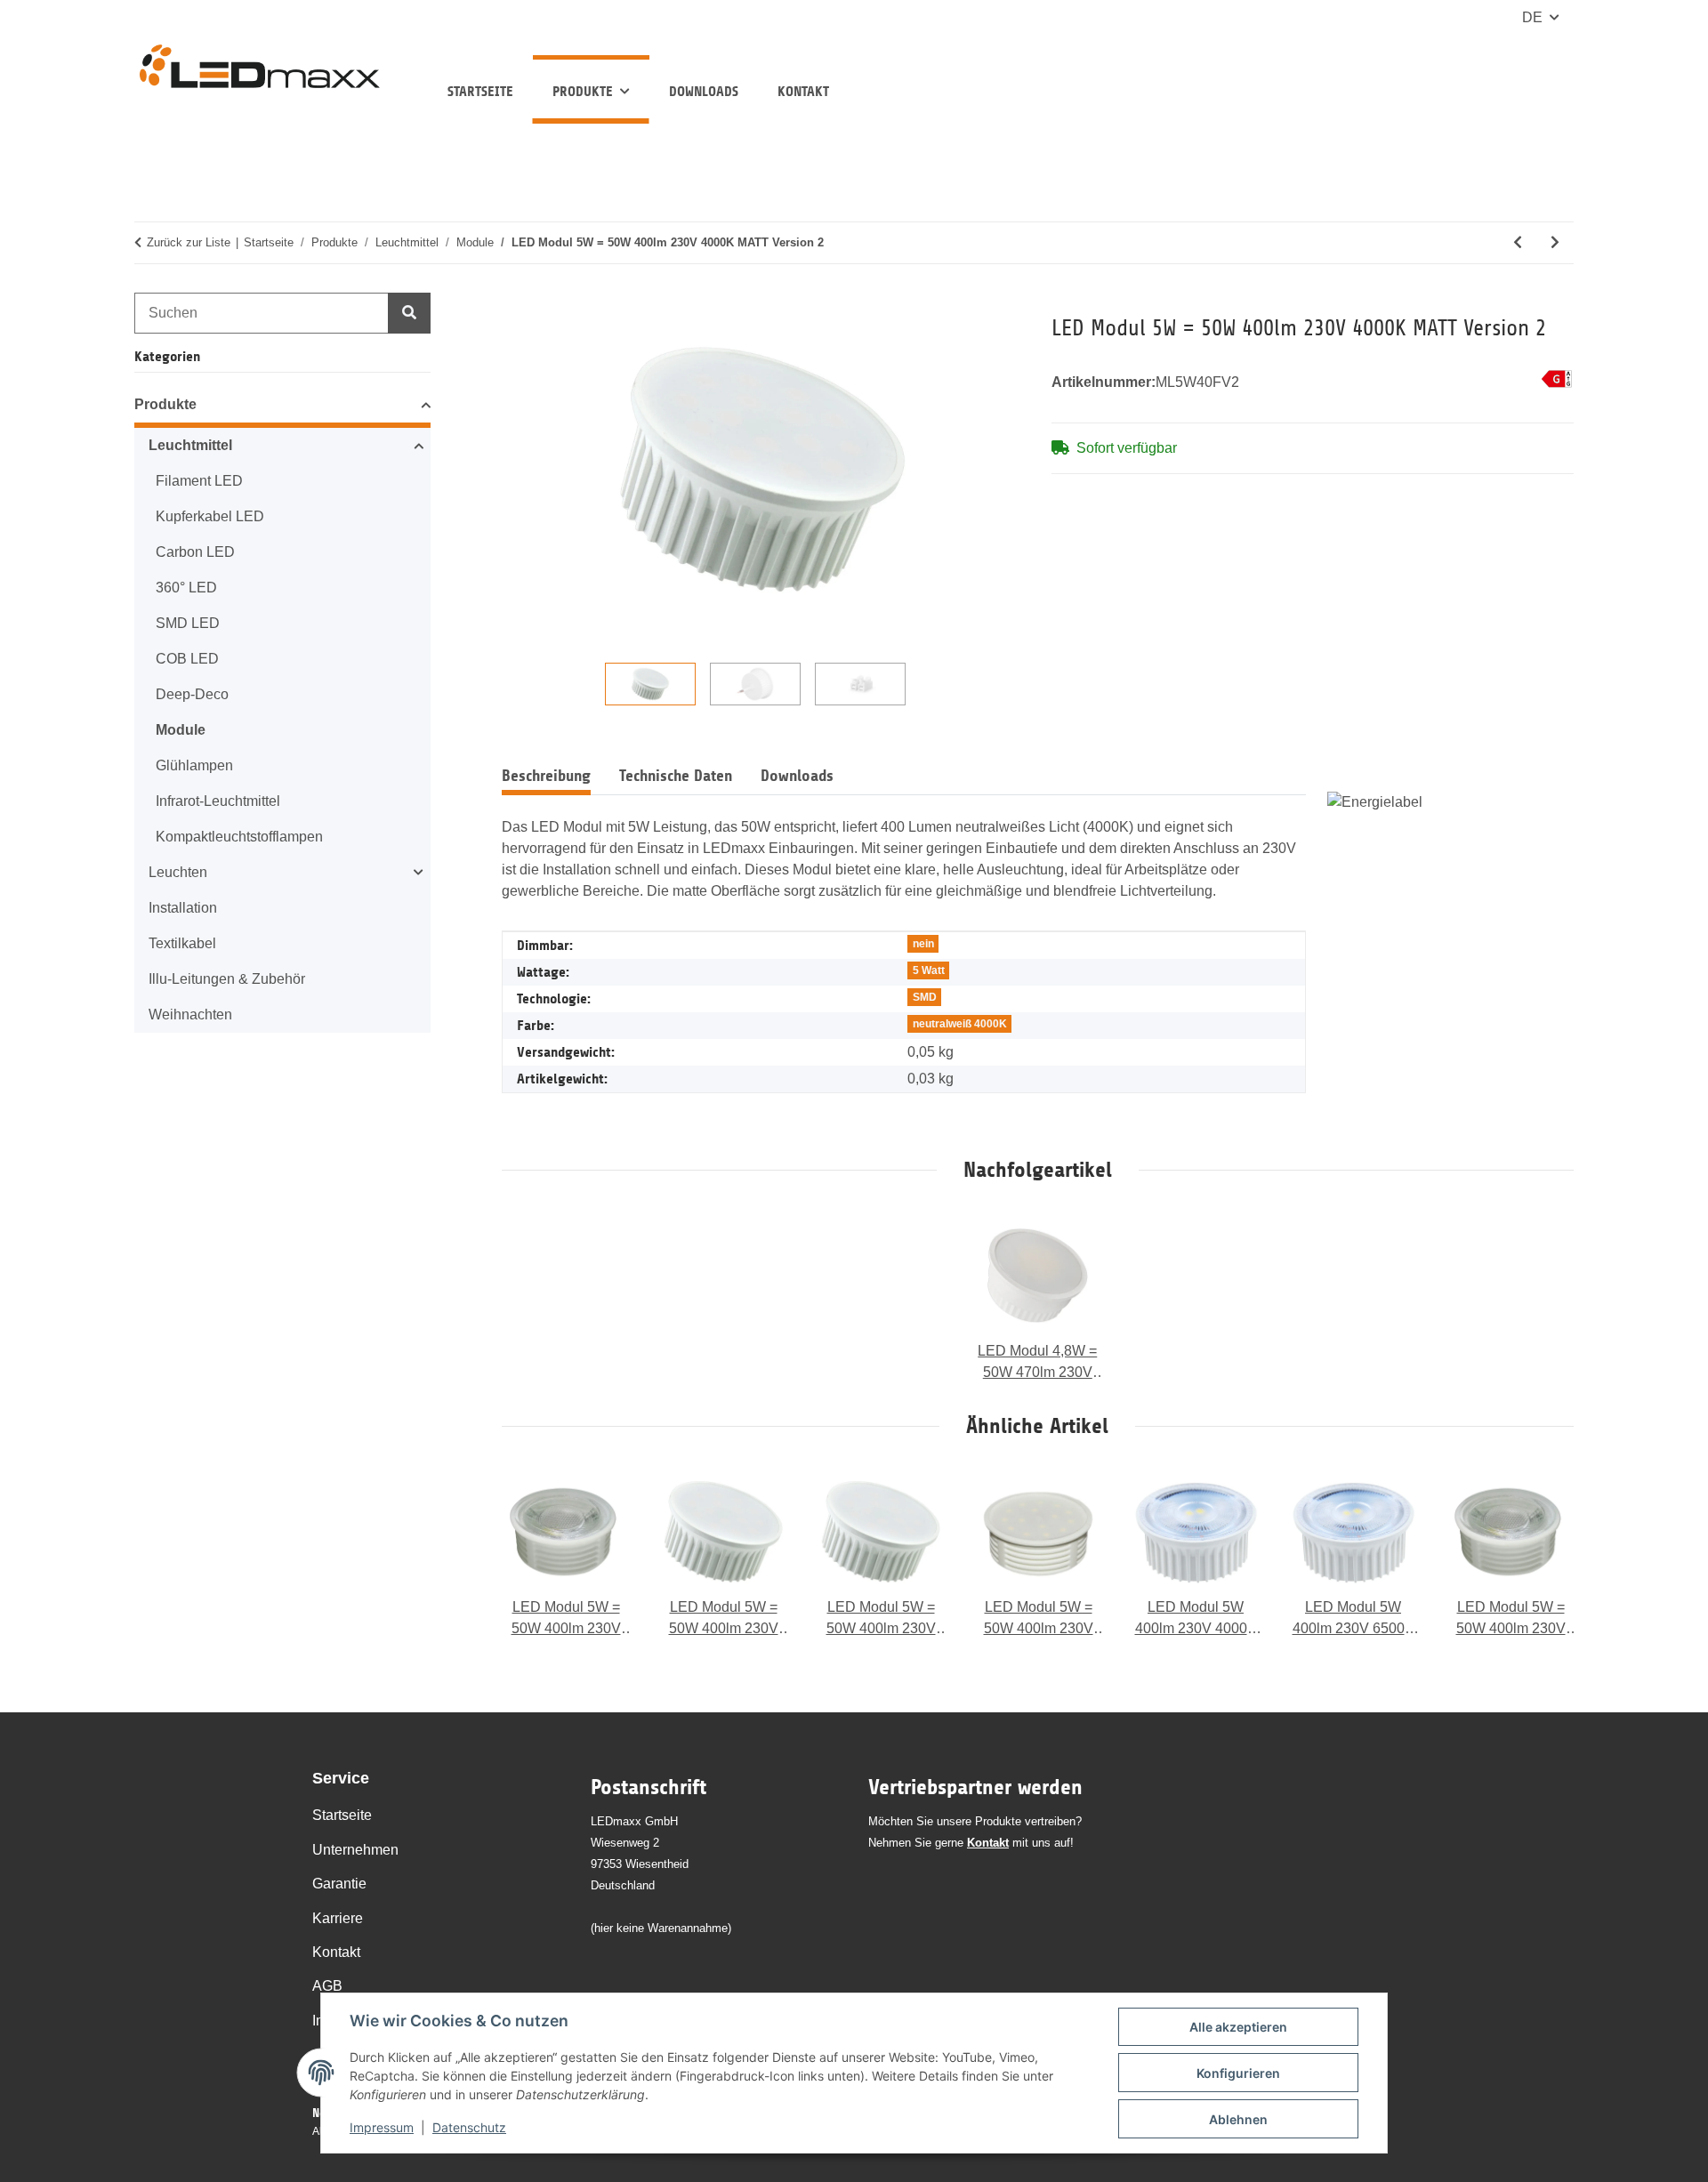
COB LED (187, 659)
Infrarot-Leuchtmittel (218, 801)
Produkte (165, 404)
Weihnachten (190, 1015)
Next (1543, 1554)
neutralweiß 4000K (960, 1024)
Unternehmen (355, 1850)
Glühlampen (194, 765)
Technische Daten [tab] (676, 776)
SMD (925, 997)
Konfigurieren (1238, 2073)
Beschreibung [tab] (546, 776)
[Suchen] (409, 313)
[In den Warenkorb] (516, 304)
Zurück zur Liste (189, 242)
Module (181, 730)
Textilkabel (182, 943)
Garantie (339, 1884)
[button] (282, 407)
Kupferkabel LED (210, 516)
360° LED (186, 588)
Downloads (704, 91)
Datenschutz (469, 2127)
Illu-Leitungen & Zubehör (227, 979)
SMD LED (188, 623)
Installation (183, 908)
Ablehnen (1238, 2119)
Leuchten (178, 872)
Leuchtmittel (190, 445)
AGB (327, 1986)
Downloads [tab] (797, 776)
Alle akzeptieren (1238, 2027)
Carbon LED (195, 552)
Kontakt (803, 91)
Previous (532, 1554)
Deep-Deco (192, 694)
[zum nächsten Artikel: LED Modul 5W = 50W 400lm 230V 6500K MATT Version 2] (1555, 243)
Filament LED (199, 481)
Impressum (382, 2127)
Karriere (338, 1918)
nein (923, 944)
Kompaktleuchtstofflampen (239, 837)
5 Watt (929, 970)
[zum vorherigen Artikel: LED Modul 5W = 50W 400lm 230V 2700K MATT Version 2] (1518, 243)
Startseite (480, 91)
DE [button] (1532, 17)
